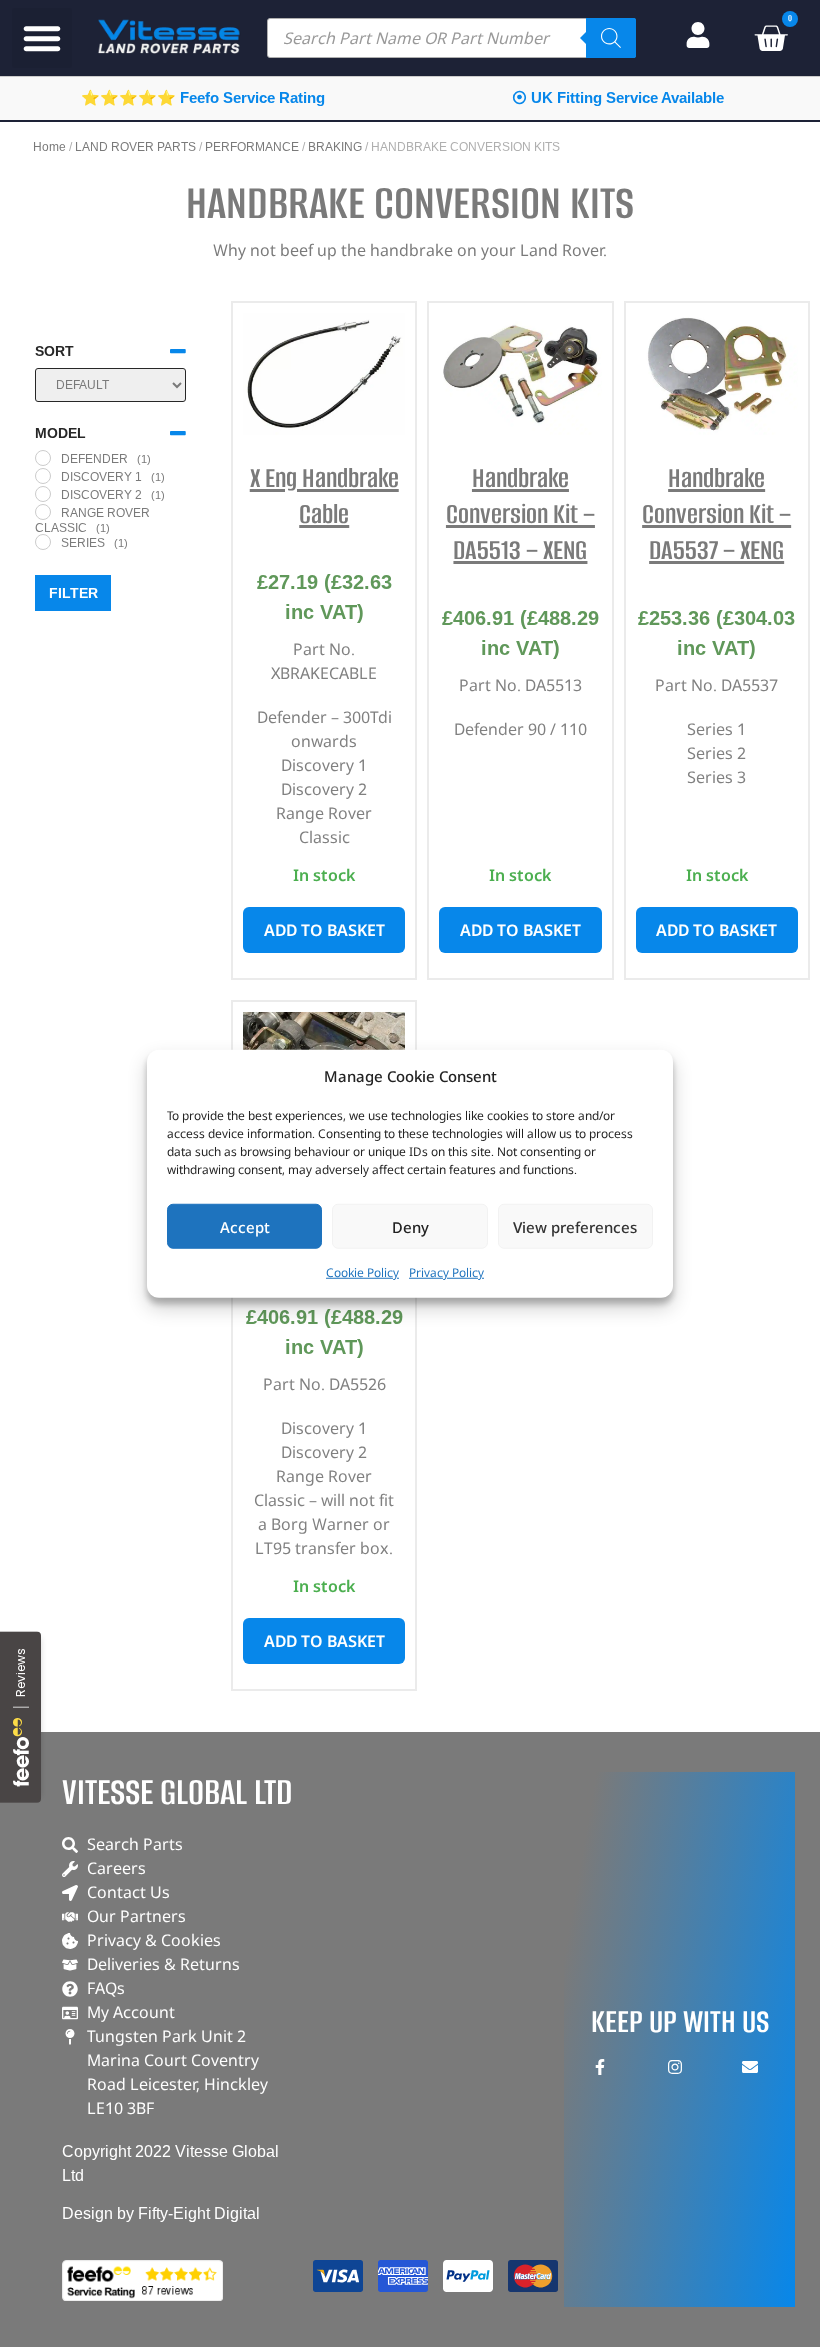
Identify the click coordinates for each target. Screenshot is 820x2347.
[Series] (43, 542)
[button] (42, 38)
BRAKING (335, 147)
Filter (73, 593)
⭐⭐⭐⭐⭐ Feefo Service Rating (203, 97)
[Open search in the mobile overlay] (451, 38)
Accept (245, 1226)
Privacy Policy (446, 1272)
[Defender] (43, 458)
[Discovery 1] (43, 476)
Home (49, 147)
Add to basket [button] (324, 930)
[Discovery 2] (43, 494)
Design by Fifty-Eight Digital (161, 2213)
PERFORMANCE (252, 147)
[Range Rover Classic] (43, 512)
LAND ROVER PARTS (135, 147)
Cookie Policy (362, 1272)
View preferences (575, 1226)
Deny (410, 1226)
